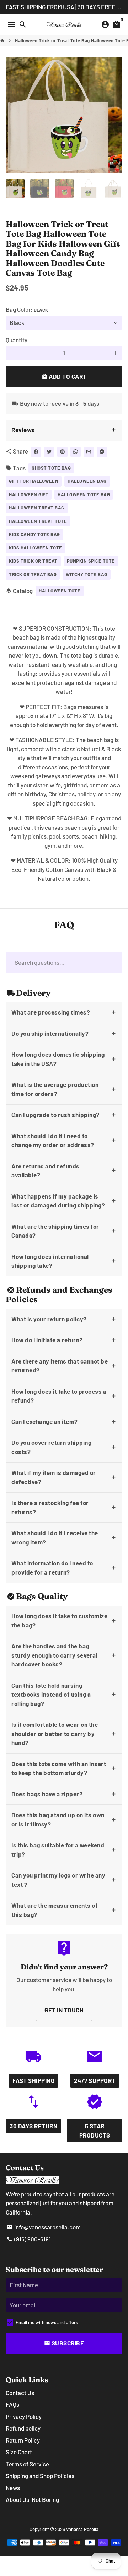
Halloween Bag (87, 481)
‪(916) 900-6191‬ (29, 2239)
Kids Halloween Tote (36, 548)
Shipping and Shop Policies (40, 2476)
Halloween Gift (29, 494)
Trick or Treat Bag (33, 574)
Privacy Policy (24, 2416)
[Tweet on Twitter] (49, 452)
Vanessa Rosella (82, 2529)
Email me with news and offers (47, 2322)
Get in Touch (64, 2010)
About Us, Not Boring (32, 2499)
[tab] (64, 430)
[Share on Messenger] (102, 452)
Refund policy (23, 2428)
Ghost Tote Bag (51, 468)
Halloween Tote (60, 591)
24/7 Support (95, 2080)
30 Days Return (33, 2126)
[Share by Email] (89, 452)
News (13, 2488)
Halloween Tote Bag (84, 494)
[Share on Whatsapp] (76, 452)
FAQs (12, 2404)
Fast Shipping (34, 2080)
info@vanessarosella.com (44, 2227)
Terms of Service (27, 2464)
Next (115, 115)
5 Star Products (95, 2130)
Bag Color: (27, 309)
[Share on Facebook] (36, 452)
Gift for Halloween (34, 481)
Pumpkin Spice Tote (91, 561)
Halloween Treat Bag (37, 508)
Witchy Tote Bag (87, 574)
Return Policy (23, 2440)
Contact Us (20, 2393)
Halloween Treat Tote (38, 521)
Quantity (17, 340)
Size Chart (19, 2452)
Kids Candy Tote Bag (34, 534)
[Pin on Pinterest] (62, 452)
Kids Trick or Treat (33, 561)
